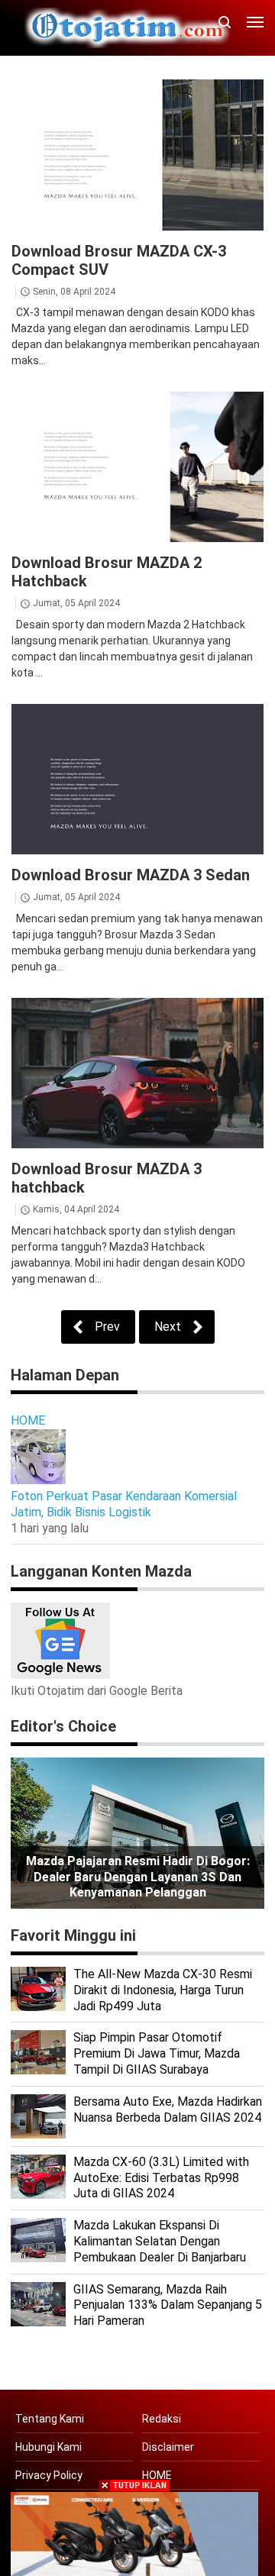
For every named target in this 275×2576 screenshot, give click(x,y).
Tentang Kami (50, 2419)
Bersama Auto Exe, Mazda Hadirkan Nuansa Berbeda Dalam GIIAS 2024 (168, 2110)
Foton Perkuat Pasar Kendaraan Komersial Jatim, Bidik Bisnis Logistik (124, 1504)
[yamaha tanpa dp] (134, 2533)
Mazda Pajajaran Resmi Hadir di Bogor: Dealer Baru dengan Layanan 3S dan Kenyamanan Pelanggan (138, 1877)
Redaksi (162, 2419)
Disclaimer (168, 2447)
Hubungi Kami (49, 2447)
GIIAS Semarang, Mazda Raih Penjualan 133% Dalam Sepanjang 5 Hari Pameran (168, 2305)
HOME (28, 1420)
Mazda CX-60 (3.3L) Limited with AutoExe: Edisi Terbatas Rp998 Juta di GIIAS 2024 (161, 2178)
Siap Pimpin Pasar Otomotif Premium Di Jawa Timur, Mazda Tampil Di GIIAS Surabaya (157, 2053)
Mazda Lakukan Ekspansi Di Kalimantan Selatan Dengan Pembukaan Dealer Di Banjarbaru (160, 2241)
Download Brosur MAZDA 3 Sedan (131, 875)
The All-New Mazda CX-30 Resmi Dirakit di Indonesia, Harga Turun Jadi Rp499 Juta (163, 1990)
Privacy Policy (49, 2475)
